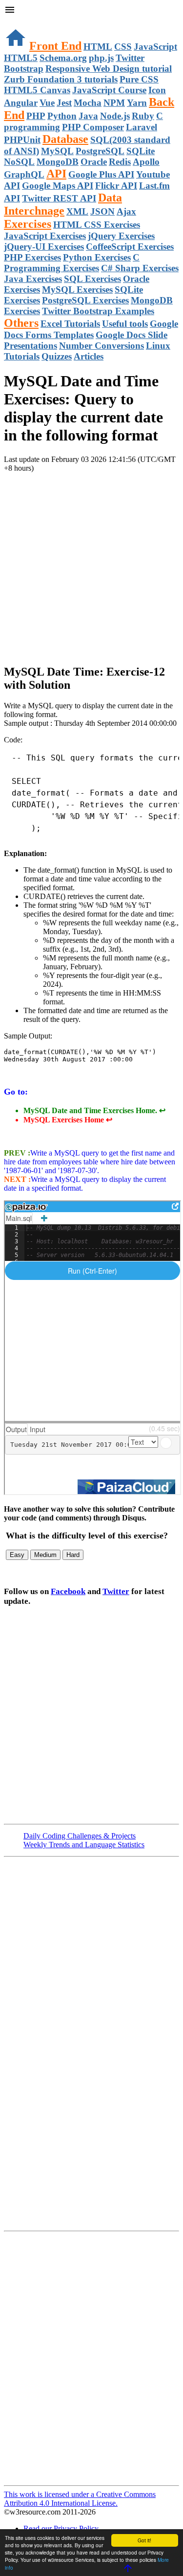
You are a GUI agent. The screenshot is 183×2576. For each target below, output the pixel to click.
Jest (64, 103)
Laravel (142, 127)
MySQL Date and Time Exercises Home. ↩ (94, 1110)
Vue (47, 103)
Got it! (144, 2540)
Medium (45, 1555)
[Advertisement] (91, 564)
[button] (91, 11)
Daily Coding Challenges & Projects (80, 1836)
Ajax (126, 211)
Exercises (28, 224)
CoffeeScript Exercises (130, 247)
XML (77, 211)
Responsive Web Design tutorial (109, 69)
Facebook (68, 1591)
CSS (123, 47)
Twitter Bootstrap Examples (98, 311)
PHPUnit (22, 140)
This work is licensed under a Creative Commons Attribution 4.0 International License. (80, 2499)
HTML (98, 47)
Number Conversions (102, 346)
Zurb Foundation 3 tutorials (61, 79)
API (56, 174)
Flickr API (116, 186)
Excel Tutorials (70, 324)
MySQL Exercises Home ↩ (68, 1120)
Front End (55, 46)
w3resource (22, 22)
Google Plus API (101, 174)
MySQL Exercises (77, 290)
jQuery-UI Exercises (44, 247)
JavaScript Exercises (45, 236)
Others (21, 323)
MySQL (57, 151)
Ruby (143, 116)
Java (88, 116)
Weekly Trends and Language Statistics (84, 1845)
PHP (36, 116)
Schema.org (63, 58)
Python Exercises (97, 257)
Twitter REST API (59, 198)
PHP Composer (93, 127)
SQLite (141, 151)
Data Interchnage (63, 204)
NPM (114, 103)
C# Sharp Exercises (140, 268)
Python (62, 116)
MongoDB (58, 162)
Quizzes (57, 356)
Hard (73, 1555)
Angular (21, 103)
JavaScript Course (109, 90)
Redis (120, 162)
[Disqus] (91, 2357)
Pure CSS (139, 79)
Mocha (88, 103)
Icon (157, 90)
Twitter (116, 1591)
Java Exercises (33, 279)
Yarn (137, 103)
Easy (17, 1555)
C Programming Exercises (72, 263)
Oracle (94, 162)
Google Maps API (58, 186)
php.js (101, 58)
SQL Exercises (92, 279)
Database (65, 139)
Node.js (115, 116)
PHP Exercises (32, 257)
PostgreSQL (100, 151)
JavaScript (155, 47)
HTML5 (21, 58)
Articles (89, 356)
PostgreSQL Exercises (85, 300)
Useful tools (125, 324)
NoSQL (19, 162)
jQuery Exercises (121, 236)
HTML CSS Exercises (97, 225)
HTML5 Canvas (37, 90)
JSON (102, 211)
